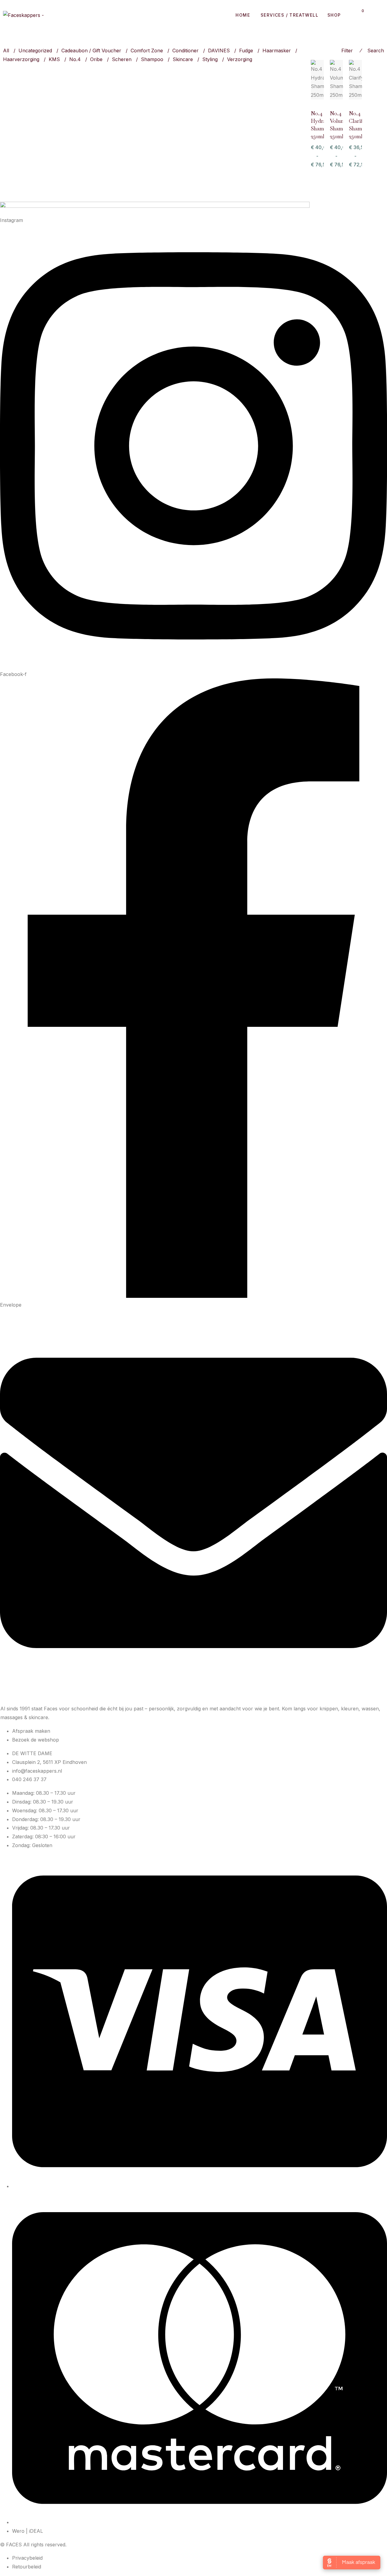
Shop (334, 15)
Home (243, 15)
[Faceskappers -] (23, 15)
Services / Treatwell (289, 15)
